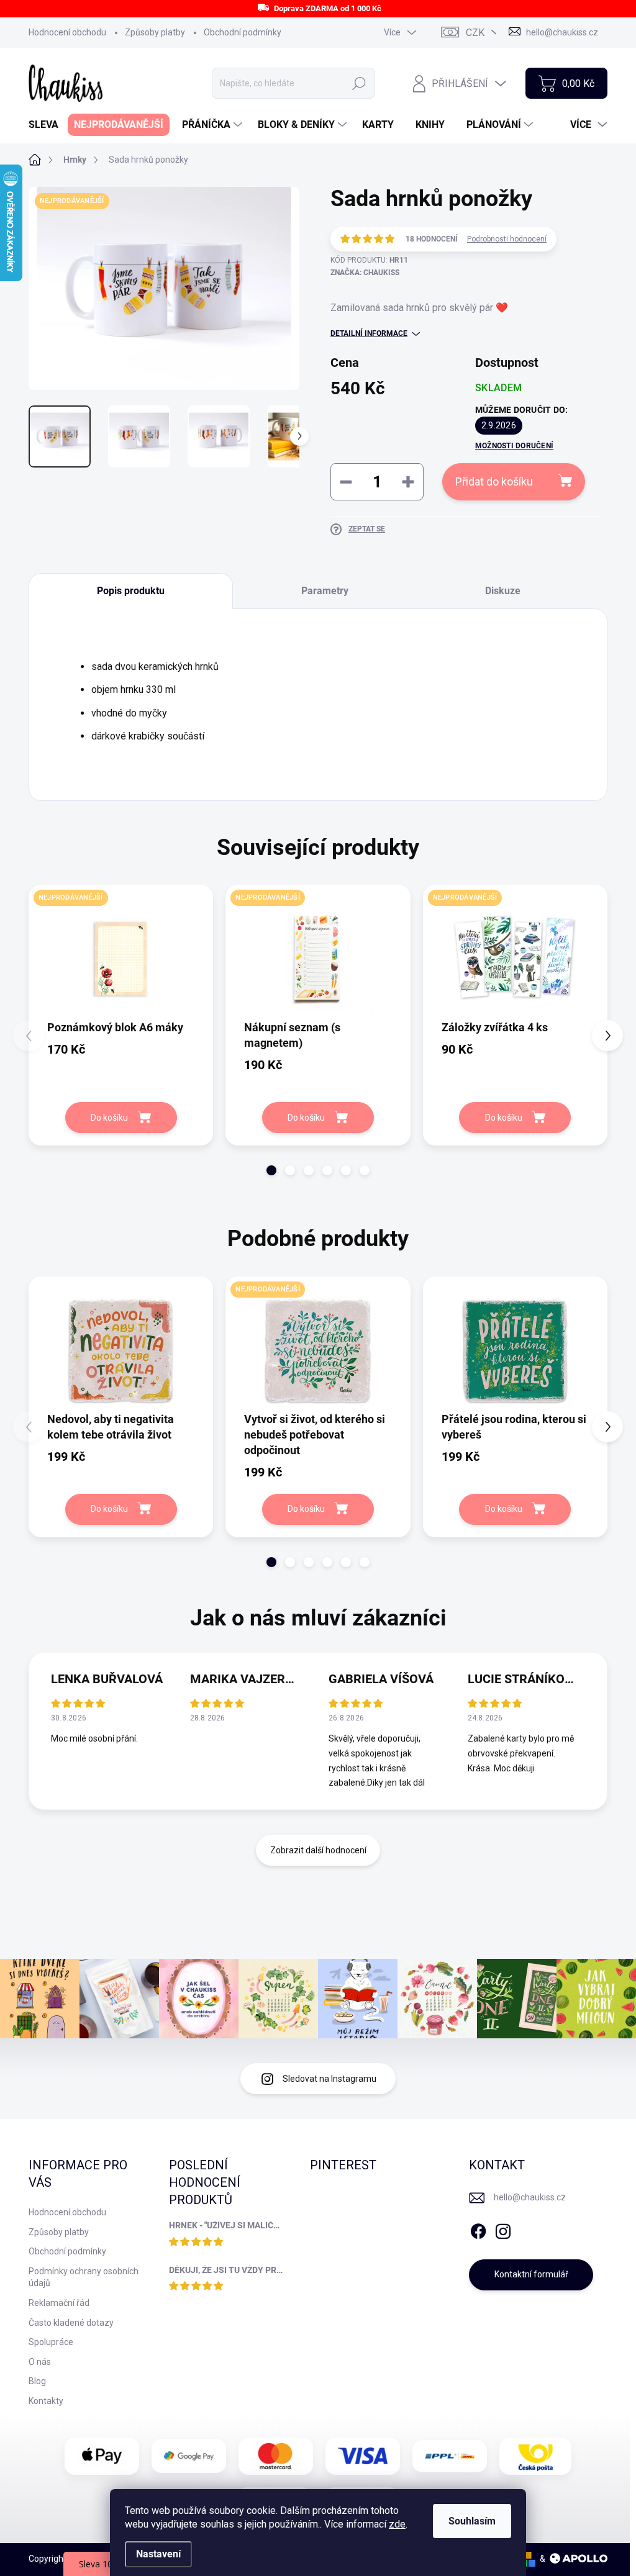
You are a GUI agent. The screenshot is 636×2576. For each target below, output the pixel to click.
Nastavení (158, 2554)
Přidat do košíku (494, 481)
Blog (37, 2381)
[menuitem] (48, 125)
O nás (40, 2362)
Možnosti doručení (514, 446)
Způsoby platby (155, 32)
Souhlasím (472, 2521)
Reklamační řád (59, 2303)
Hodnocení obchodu (67, 32)
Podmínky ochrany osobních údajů (84, 2277)
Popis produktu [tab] (131, 591)
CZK (475, 33)
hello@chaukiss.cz (530, 2197)
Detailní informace (369, 333)
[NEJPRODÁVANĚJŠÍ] (121, 959)
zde (397, 2524)
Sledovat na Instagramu (329, 2079)
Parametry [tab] (325, 591)
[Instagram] (503, 2229)
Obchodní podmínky (243, 32)
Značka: (365, 273)
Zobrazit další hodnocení (318, 1850)
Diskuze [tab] (503, 591)
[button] (271, 1170)
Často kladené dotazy (71, 2323)
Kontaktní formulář (531, 2274)
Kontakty (46, 2401)
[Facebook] (478, 2229)
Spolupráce (51, 2342)
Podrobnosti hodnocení (507, 239)
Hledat (359, 83)
